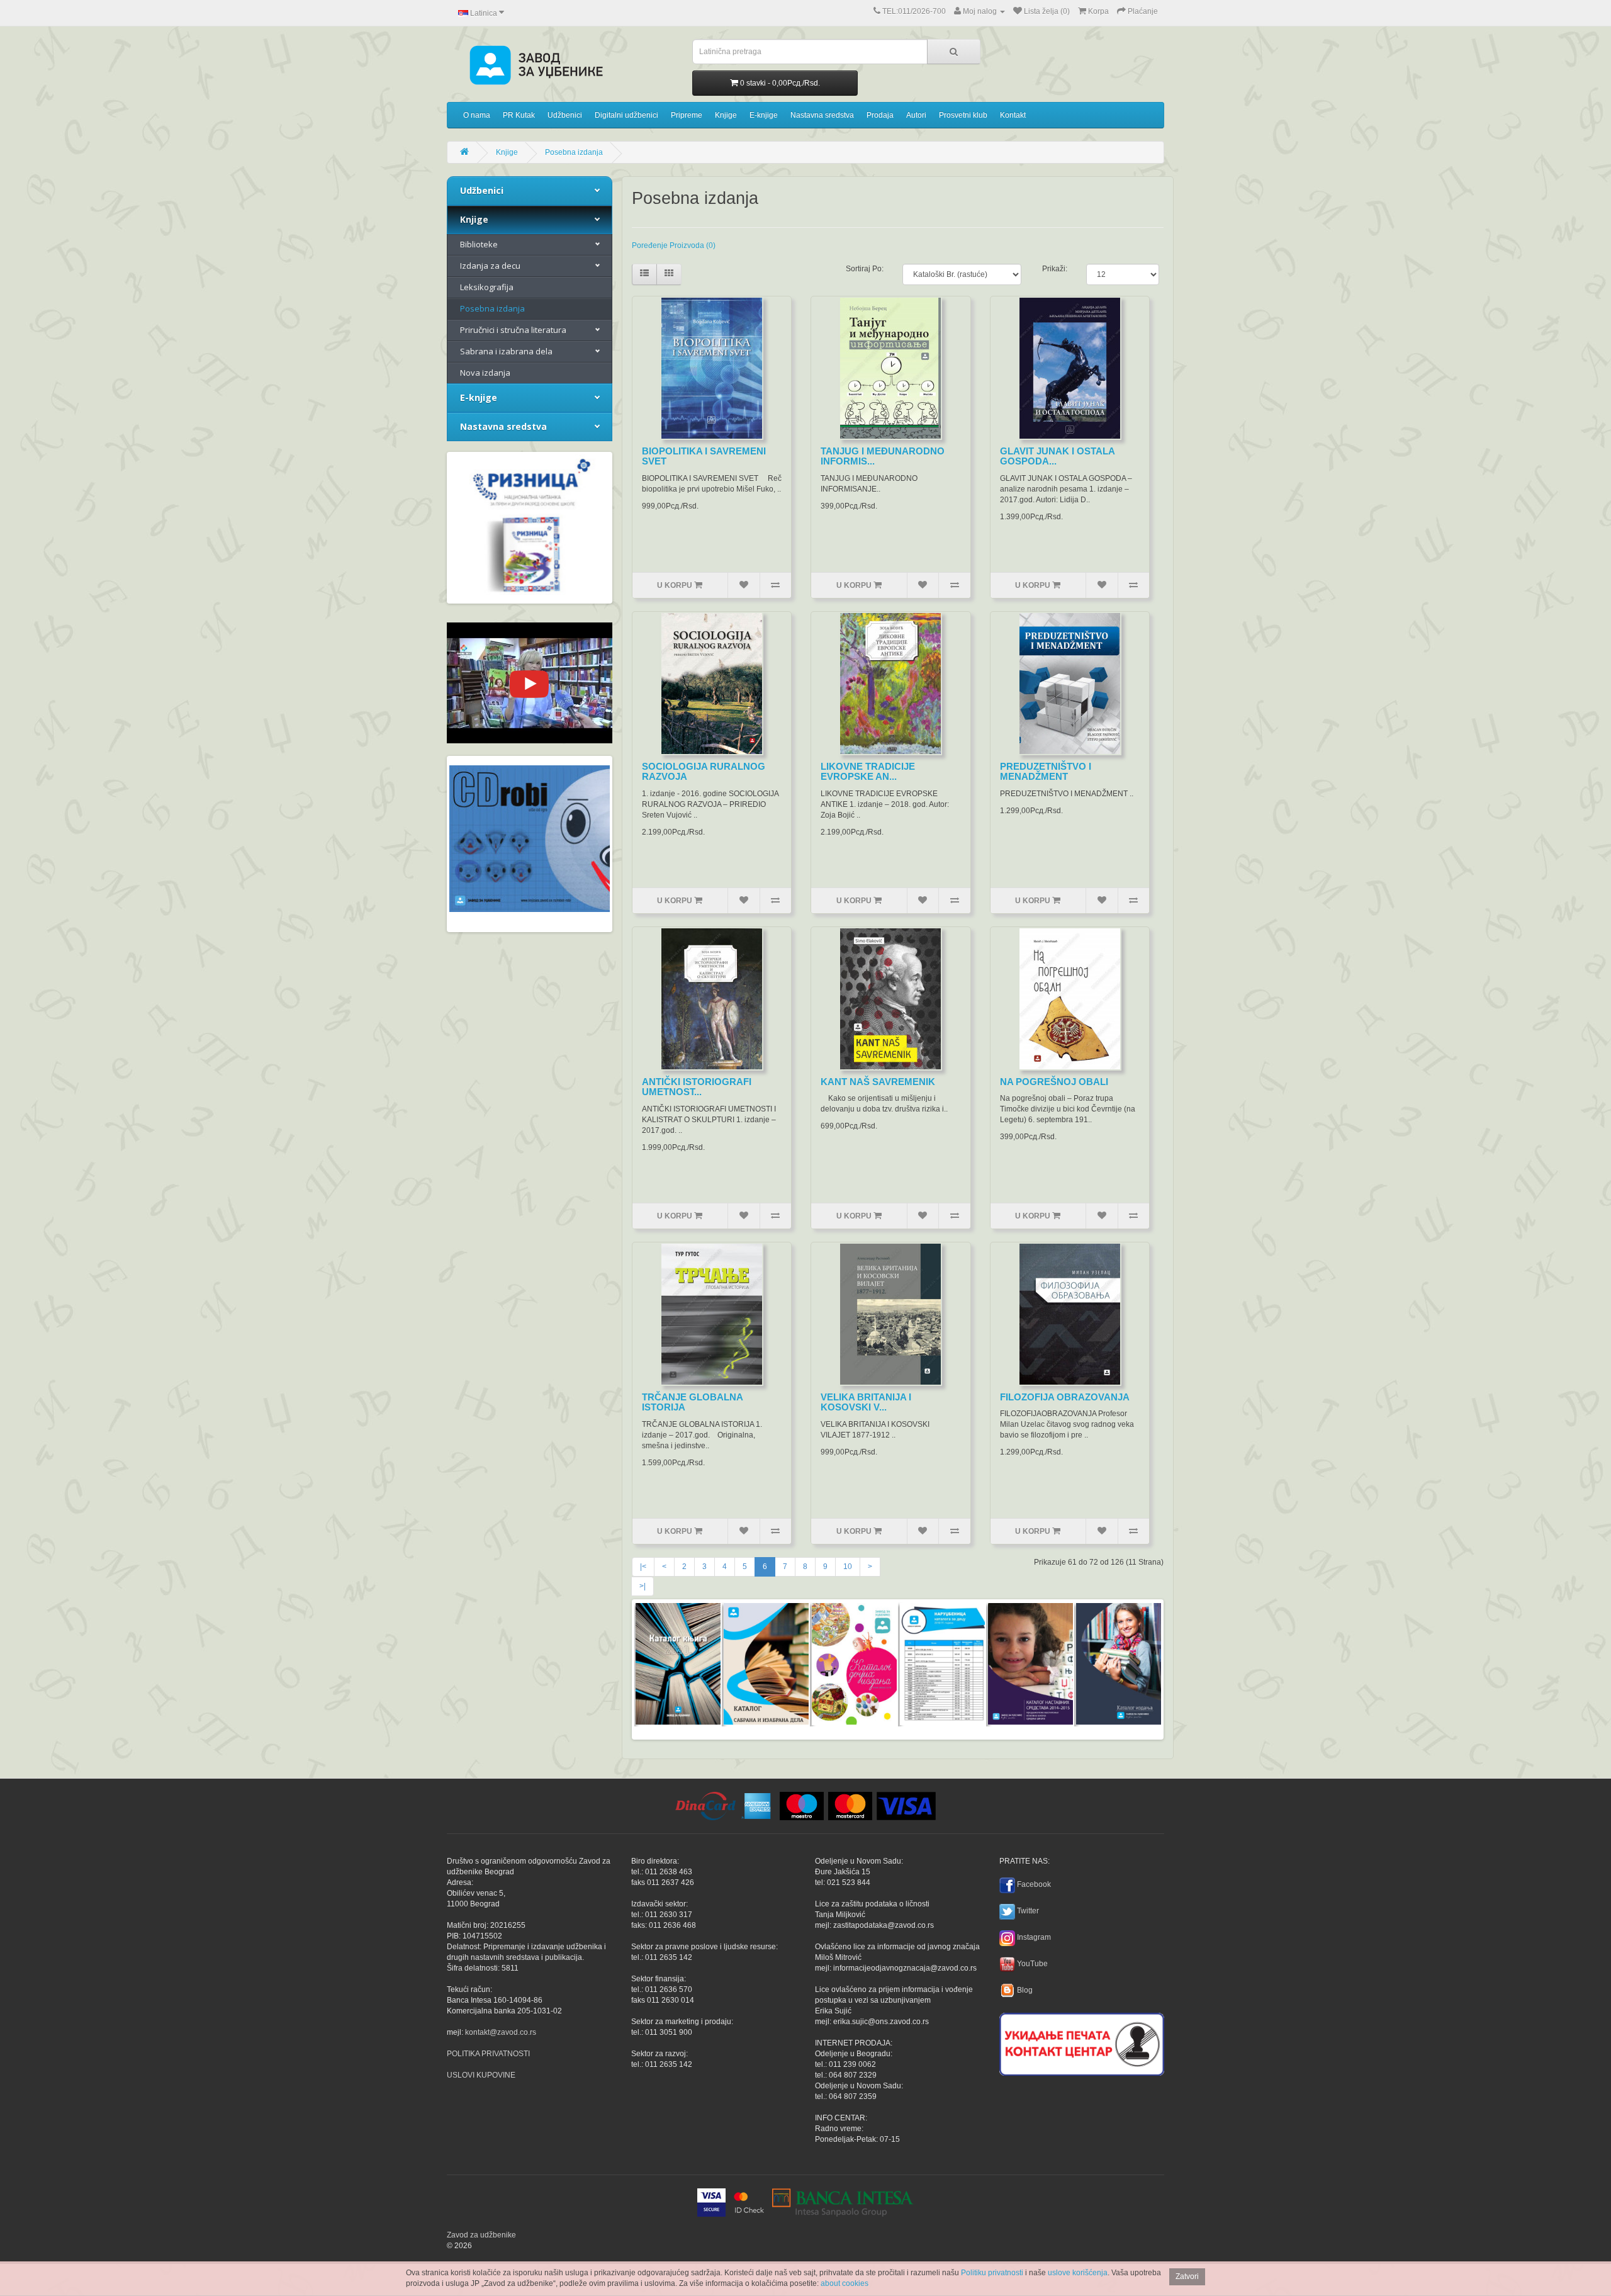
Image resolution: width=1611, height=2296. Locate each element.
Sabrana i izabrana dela (506, 351)
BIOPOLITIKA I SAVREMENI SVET (704, 456)
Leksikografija (487, 287)
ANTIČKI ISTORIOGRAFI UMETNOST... (697, 1087)
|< (643, 1567)
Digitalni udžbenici (626, 115)
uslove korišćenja (1078, 2273)
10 (848, 1567)
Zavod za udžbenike (481, 2235)
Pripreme (687, 115)
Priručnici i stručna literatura (513, 330)
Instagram (1034, 1937)
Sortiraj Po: (865, 269)
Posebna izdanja (574, 152)
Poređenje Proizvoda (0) (674, 245)
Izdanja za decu (490, 266)
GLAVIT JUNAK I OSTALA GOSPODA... (1057, 456)
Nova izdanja (485, 373)
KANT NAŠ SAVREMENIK (878, 1082)
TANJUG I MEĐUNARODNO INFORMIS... (883, 456)
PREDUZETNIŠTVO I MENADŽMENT (1046, 772)
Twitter (1028, 1911)
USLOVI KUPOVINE (481, 2075)
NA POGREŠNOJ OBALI (1054, 1082)
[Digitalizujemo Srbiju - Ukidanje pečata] (1082, 2042)
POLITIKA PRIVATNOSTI (488, 2054)
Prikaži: (1055, 269)
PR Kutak (519, 115)
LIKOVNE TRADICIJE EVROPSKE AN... (868, 772)
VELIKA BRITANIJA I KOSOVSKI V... (866, 1402)
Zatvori (1187, 2276)
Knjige (726, 115)
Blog (1025, 1990)
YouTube (1032, 1964)
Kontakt (1013, 115)
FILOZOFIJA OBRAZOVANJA (1065, 1397)
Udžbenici (565, 115)
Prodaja (880, 115)
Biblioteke (479, 244)
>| (643, 1586)
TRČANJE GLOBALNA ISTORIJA (692, 1402)
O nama (477, 115)
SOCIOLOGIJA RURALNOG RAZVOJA (704, 772)
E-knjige (764, 115)
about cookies (845, 2283)
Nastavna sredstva (822, 115)
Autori (916, 115)
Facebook (1034, 1884)
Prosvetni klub (963, 115)
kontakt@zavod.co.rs (501, 2032)
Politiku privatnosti (992, 2273)
